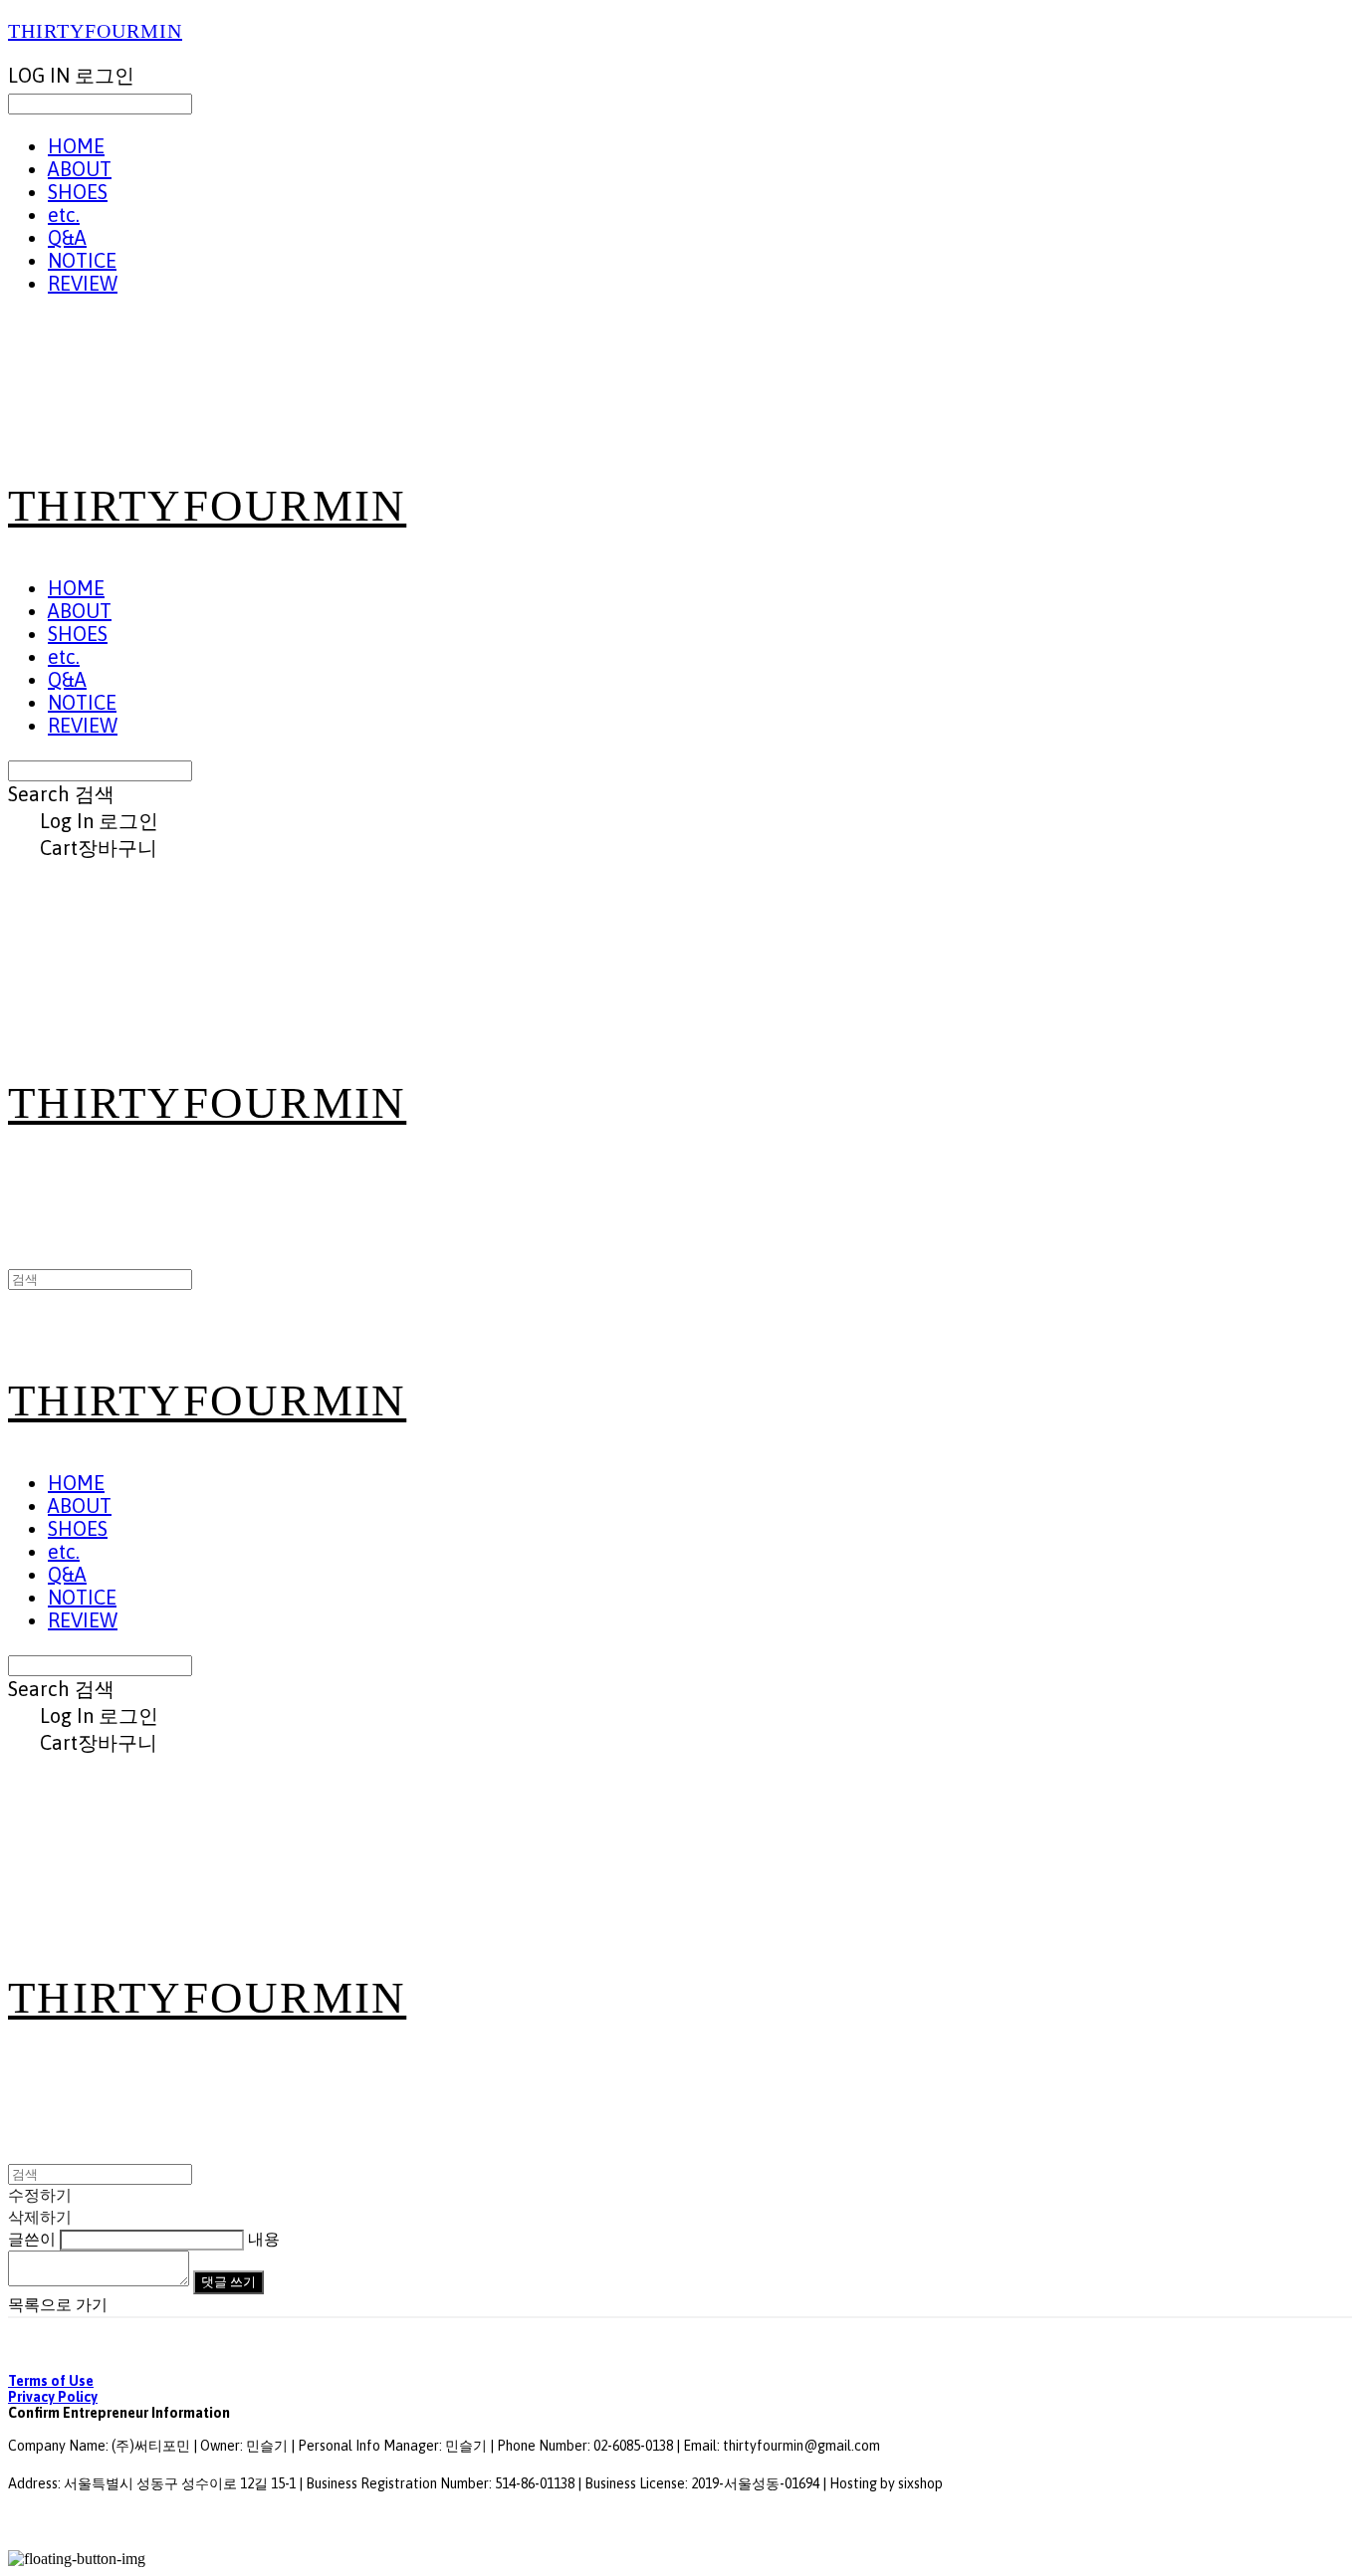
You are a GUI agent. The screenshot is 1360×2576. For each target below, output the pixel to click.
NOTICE (82, 260)
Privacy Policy (53, 2397)
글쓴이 (32, 2239)
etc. (64, 215)
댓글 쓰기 (228, 2282)
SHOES (78, 192)
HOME (76, 146)
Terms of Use (51, 2381)
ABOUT (80, 169)
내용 (264, 2239)
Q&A (67, 237)
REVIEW (83, 283)
